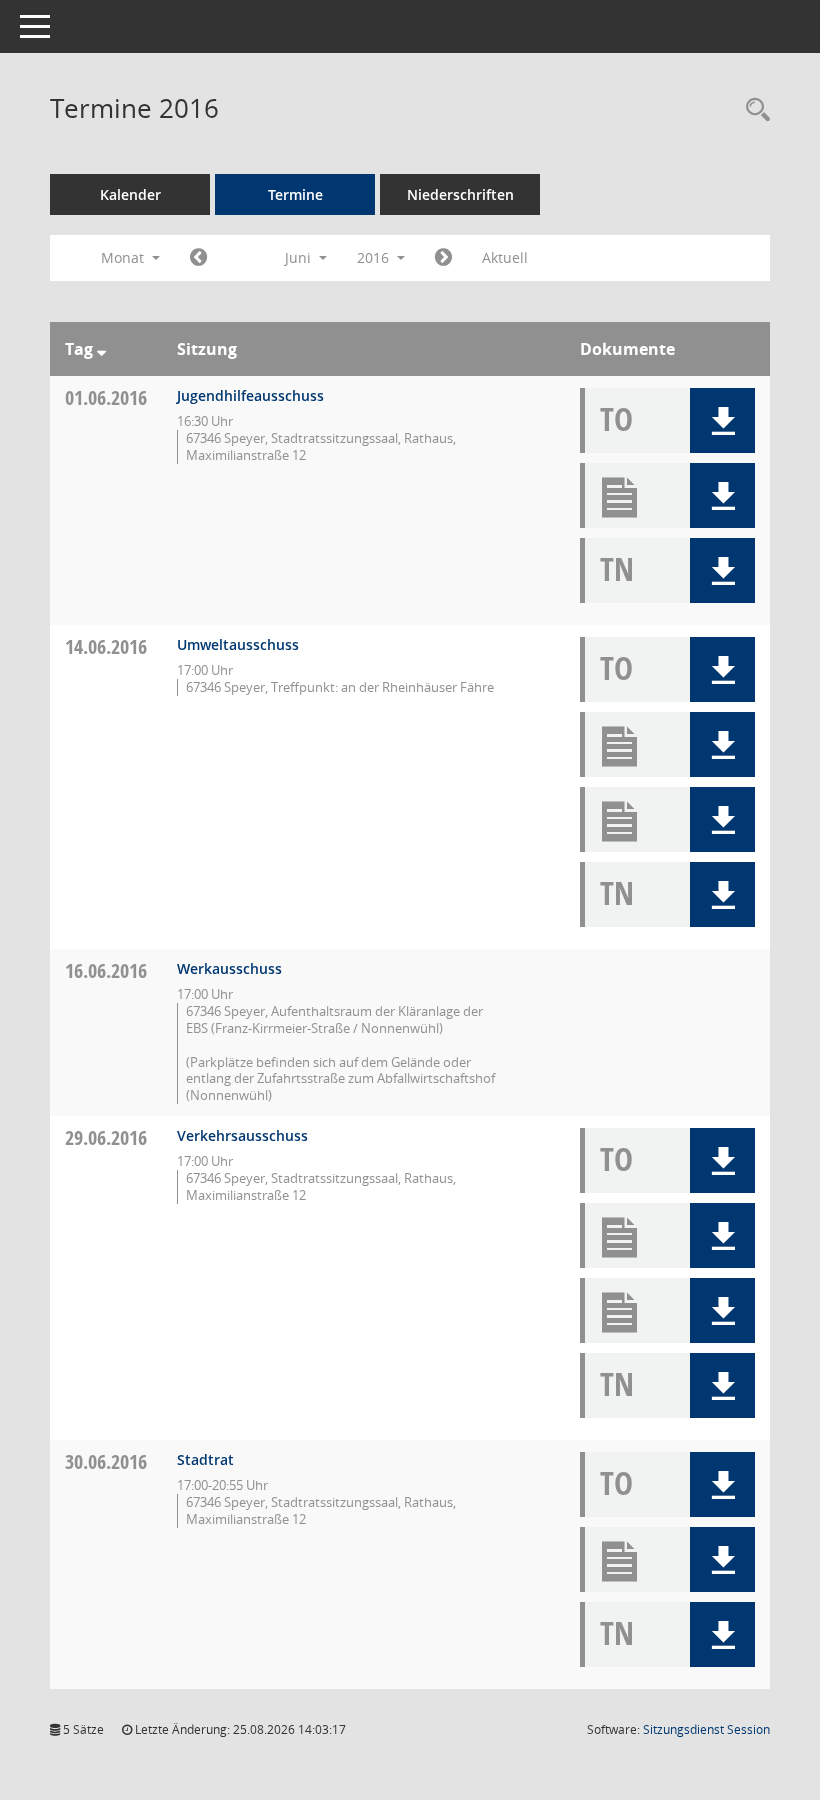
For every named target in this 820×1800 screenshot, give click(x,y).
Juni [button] (300, 257)
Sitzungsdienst (706, 1729)
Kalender (130, 194)
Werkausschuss (229, 968)
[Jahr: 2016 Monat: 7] (443, 258)
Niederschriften (460, 194)
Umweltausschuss (238, 644)
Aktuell (505, 257)
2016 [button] (375, 257)
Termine (295, 194)
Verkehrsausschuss (242, 1135)
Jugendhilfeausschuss (250, 395)
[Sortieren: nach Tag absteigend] (101, 349)
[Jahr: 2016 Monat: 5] (198, 258)
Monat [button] (124, 257)
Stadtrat (205, 1459)
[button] (722, 420)
